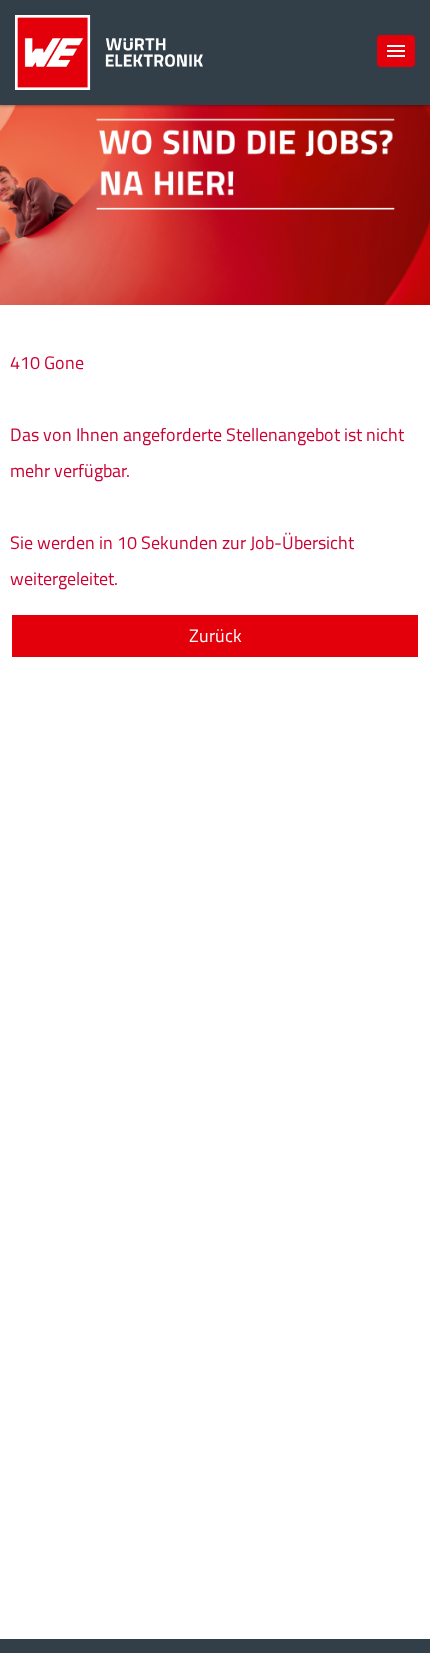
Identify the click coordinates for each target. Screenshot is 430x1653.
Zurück (215, 635)
